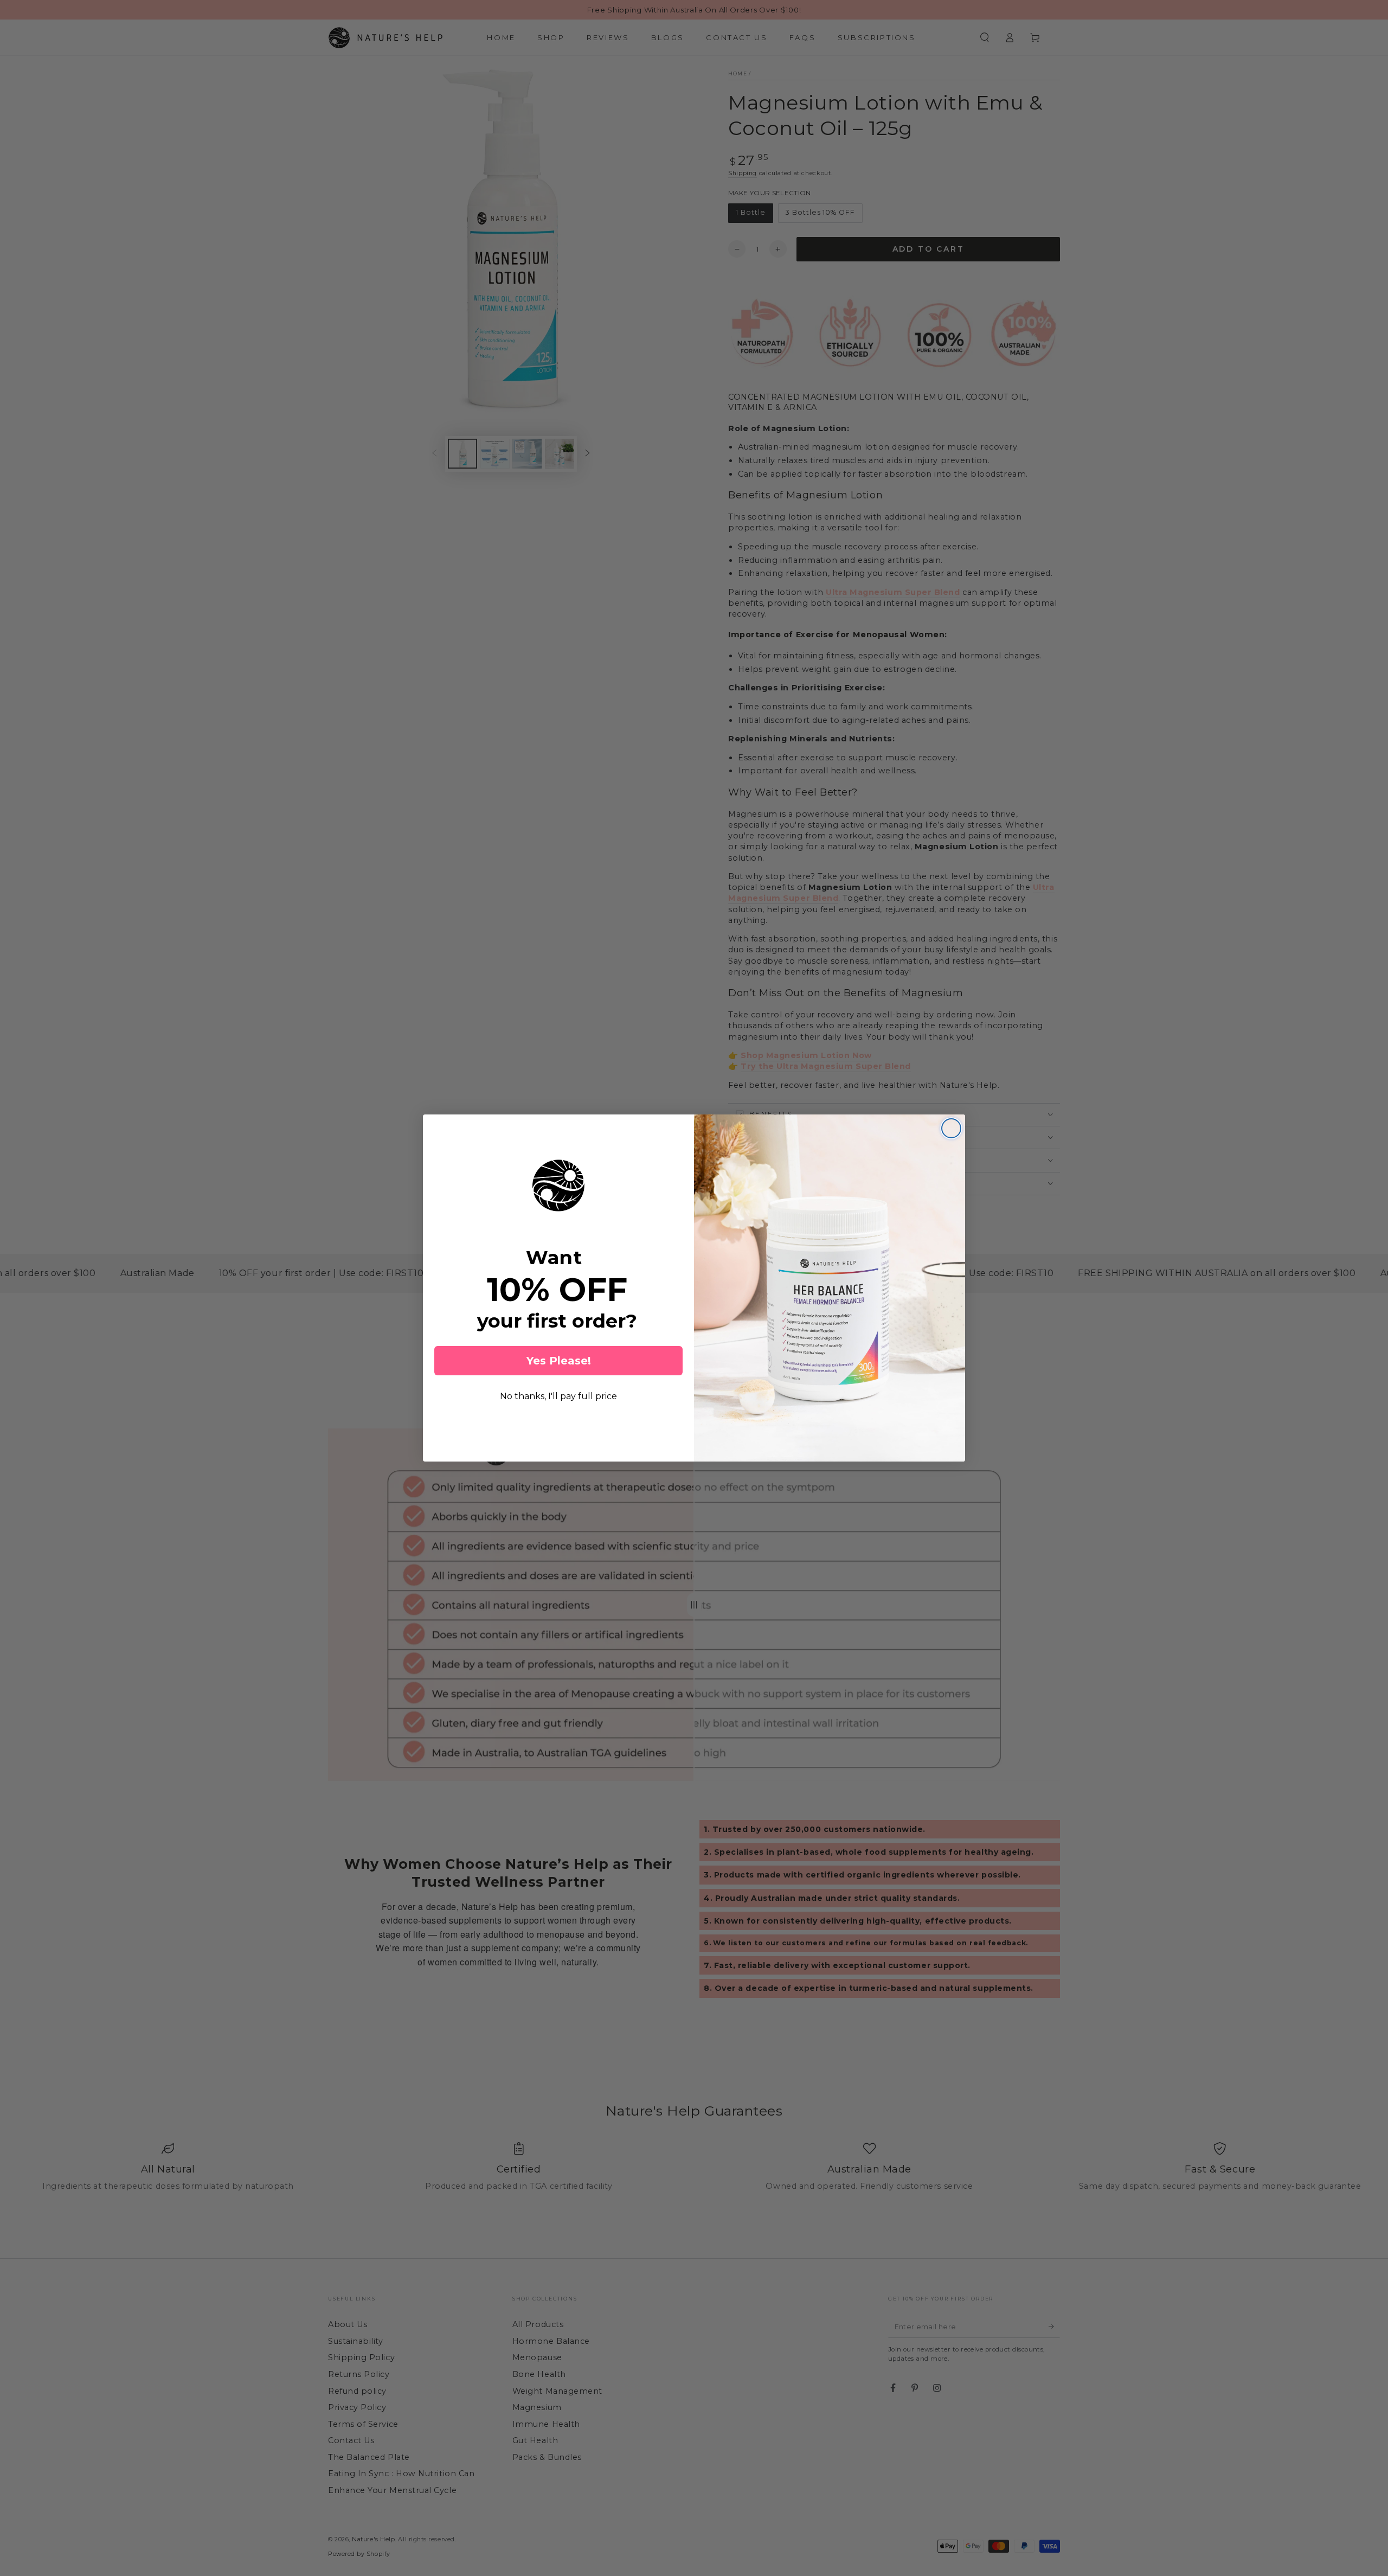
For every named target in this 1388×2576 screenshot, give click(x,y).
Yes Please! (559, 1361)
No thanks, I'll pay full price (558, 1396)
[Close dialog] (951, 1128)
